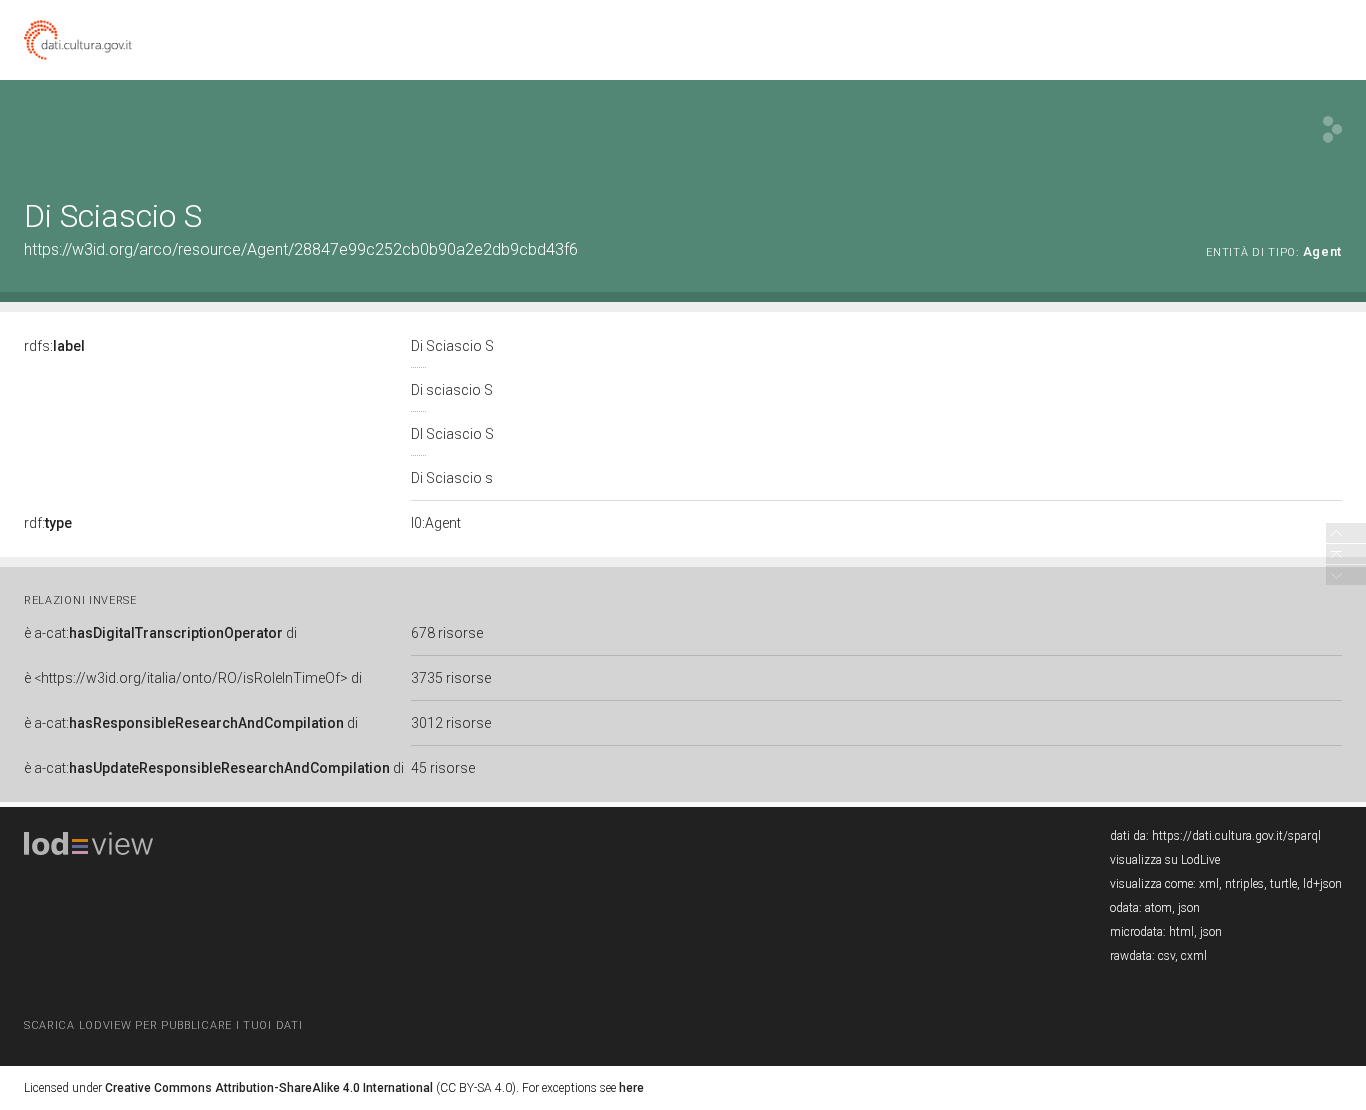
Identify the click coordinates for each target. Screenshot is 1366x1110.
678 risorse (447, 633)
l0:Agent (436, 523)
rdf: (48, 523)
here (631, 1088)
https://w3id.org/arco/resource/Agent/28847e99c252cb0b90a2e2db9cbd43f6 (301, 249)
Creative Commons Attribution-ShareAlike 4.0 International (269, 1088)
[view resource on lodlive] (1332, 129)
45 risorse (443, 768)
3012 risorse (451, 723)
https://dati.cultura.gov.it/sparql (1236, 836)
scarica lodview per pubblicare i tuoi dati (163, 1025)
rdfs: (54, 346)
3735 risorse (451, 678)
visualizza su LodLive (1165, 860)
